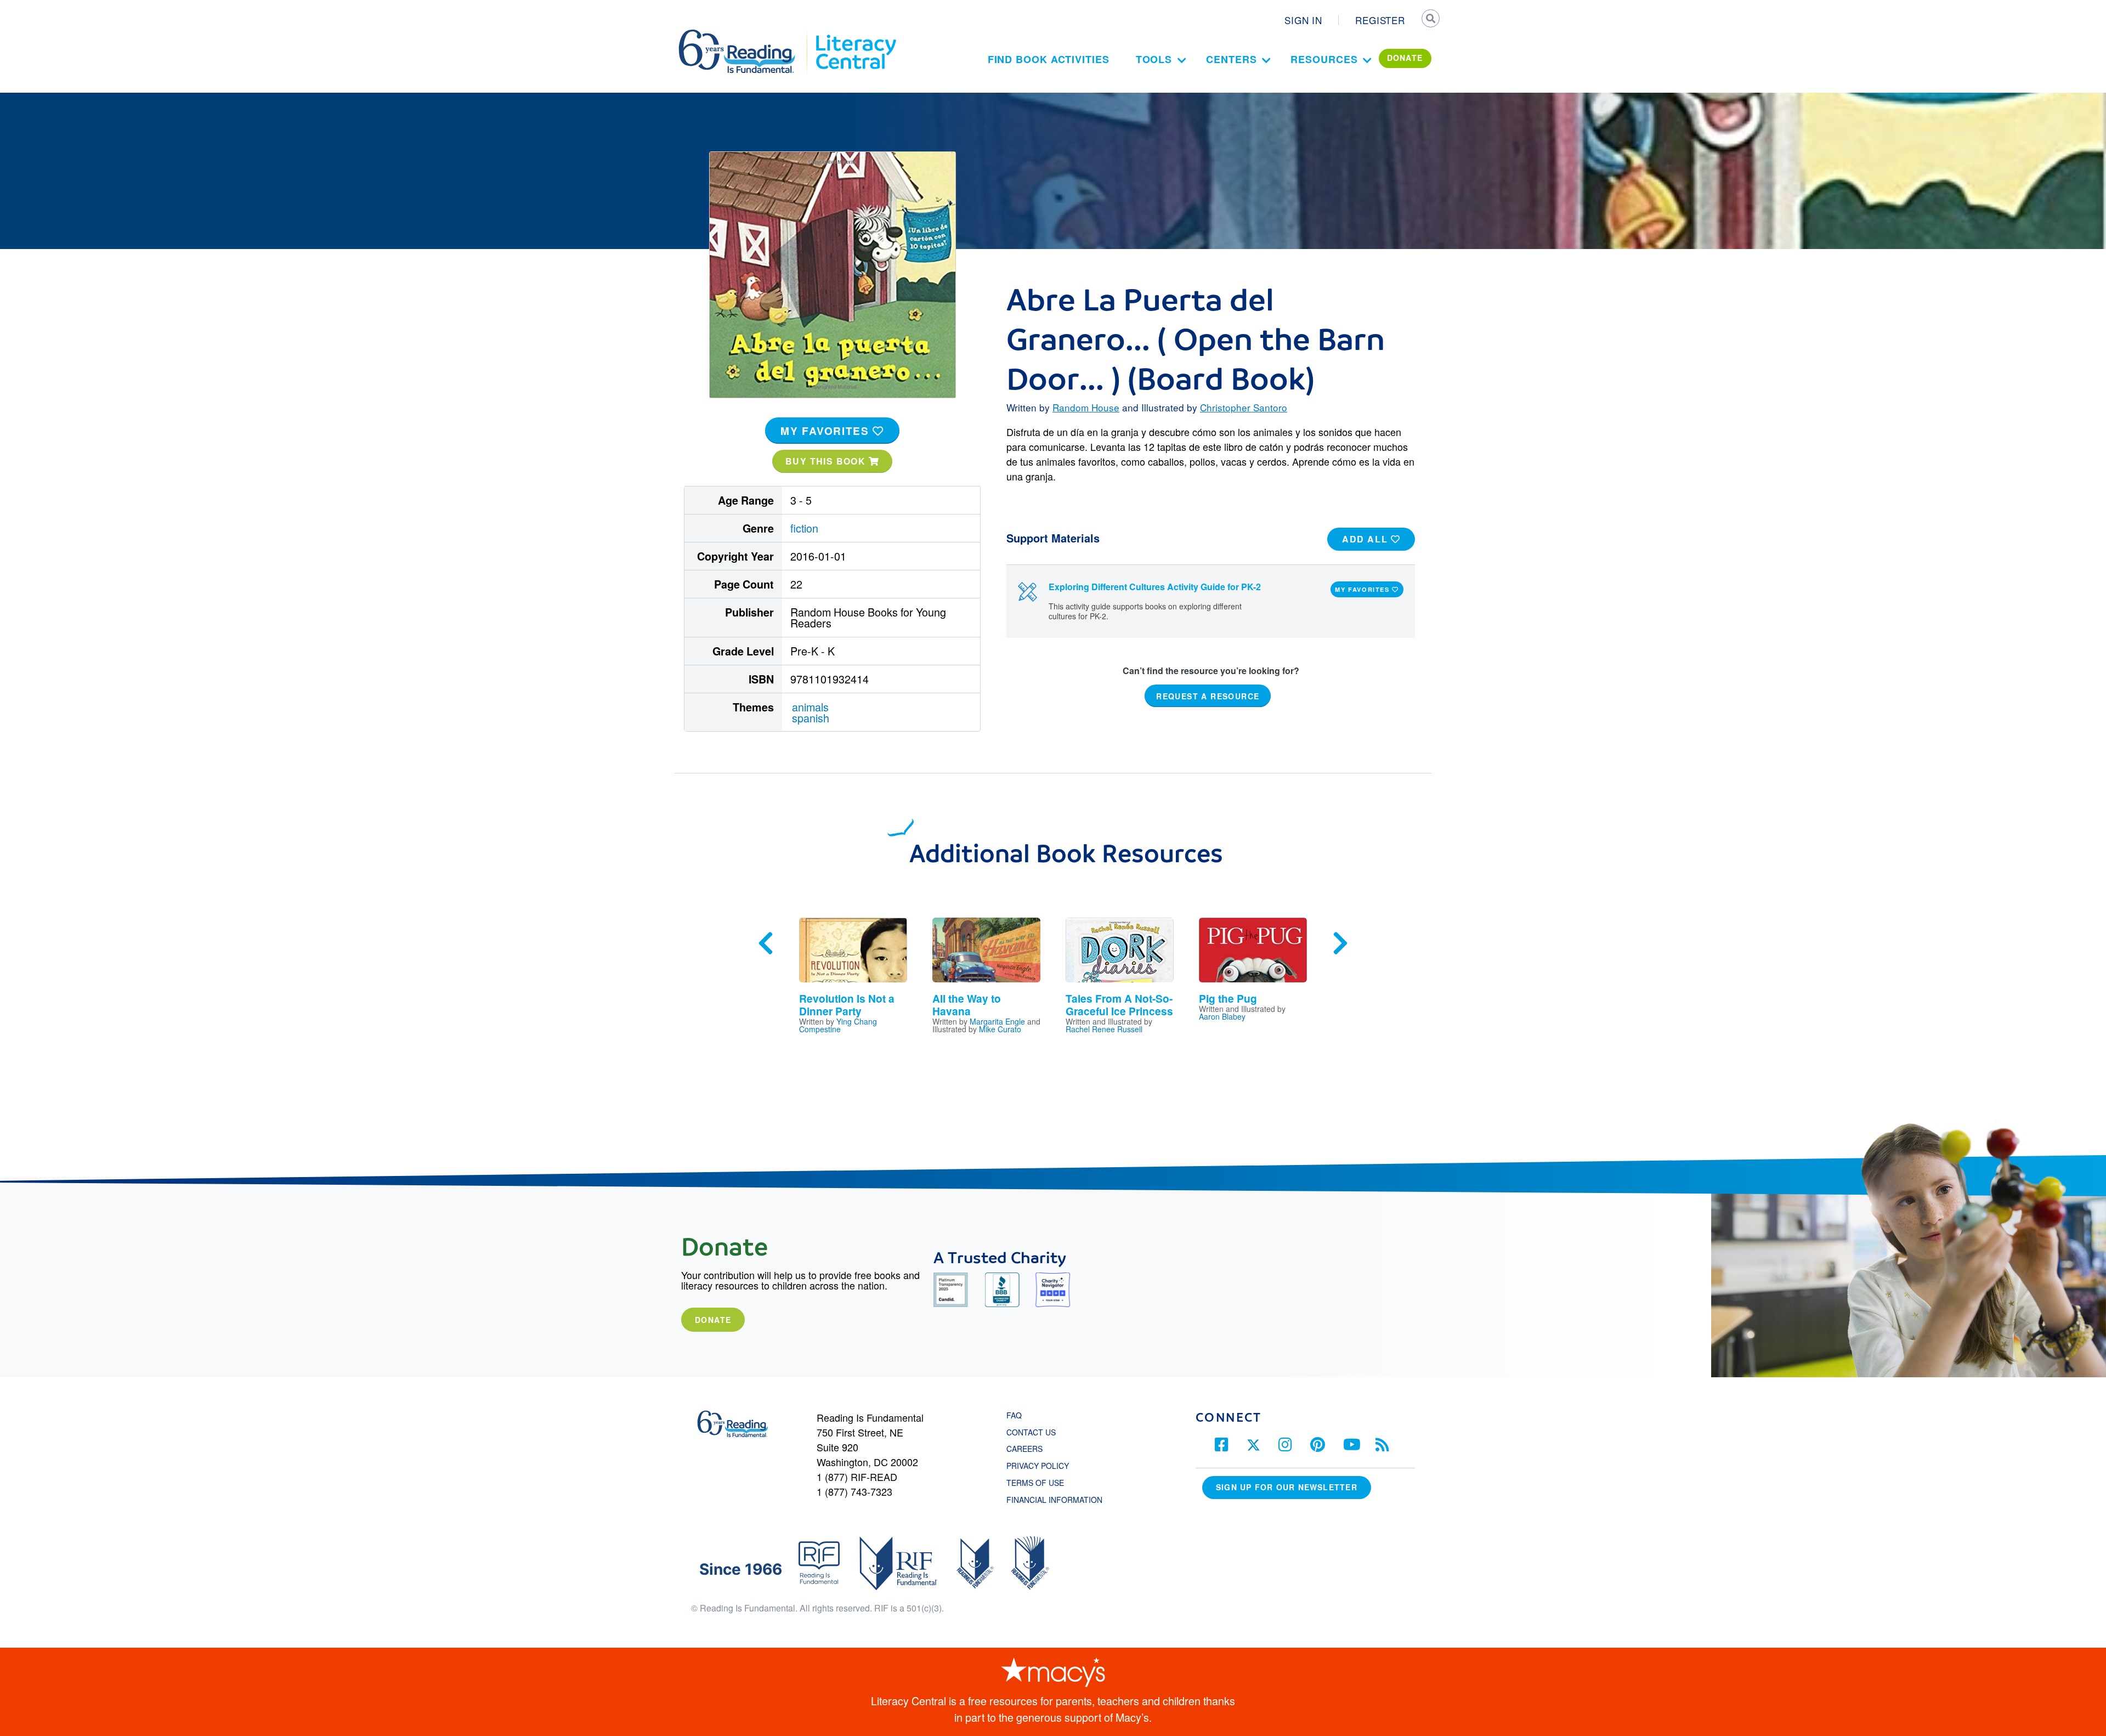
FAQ (1014, 1415)
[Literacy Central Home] (855, 35)
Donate (713, 1320)
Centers (1231, 59)
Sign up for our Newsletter (1287, 1487)
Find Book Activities (1049, 59)
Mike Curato (1000, 1029)
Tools (1154, 59)
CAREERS (1024, 1449)
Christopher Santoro (1244, 407)
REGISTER (1380, 20)
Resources (1324, 59)
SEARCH (1430, 20)
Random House (1086, 407)
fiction (804, 528)
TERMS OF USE (1041, 1483)
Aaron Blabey (1222, 1016)
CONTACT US (1034, 1432)
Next (1340, 943)
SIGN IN (1303, 20)
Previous (766, 943)
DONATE (1405, 58)
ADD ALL (1366, 539)
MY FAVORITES (826, 431)
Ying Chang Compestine (838, 1025)
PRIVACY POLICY (1038, 1466)
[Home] (745, 35)
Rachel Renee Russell (1104, 1029)
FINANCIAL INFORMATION (1054, 1500)
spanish (811, 718)
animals (810, 707)
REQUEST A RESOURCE (1208, 695)
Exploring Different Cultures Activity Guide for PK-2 (1155, 587)
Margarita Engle (997, 1021)
